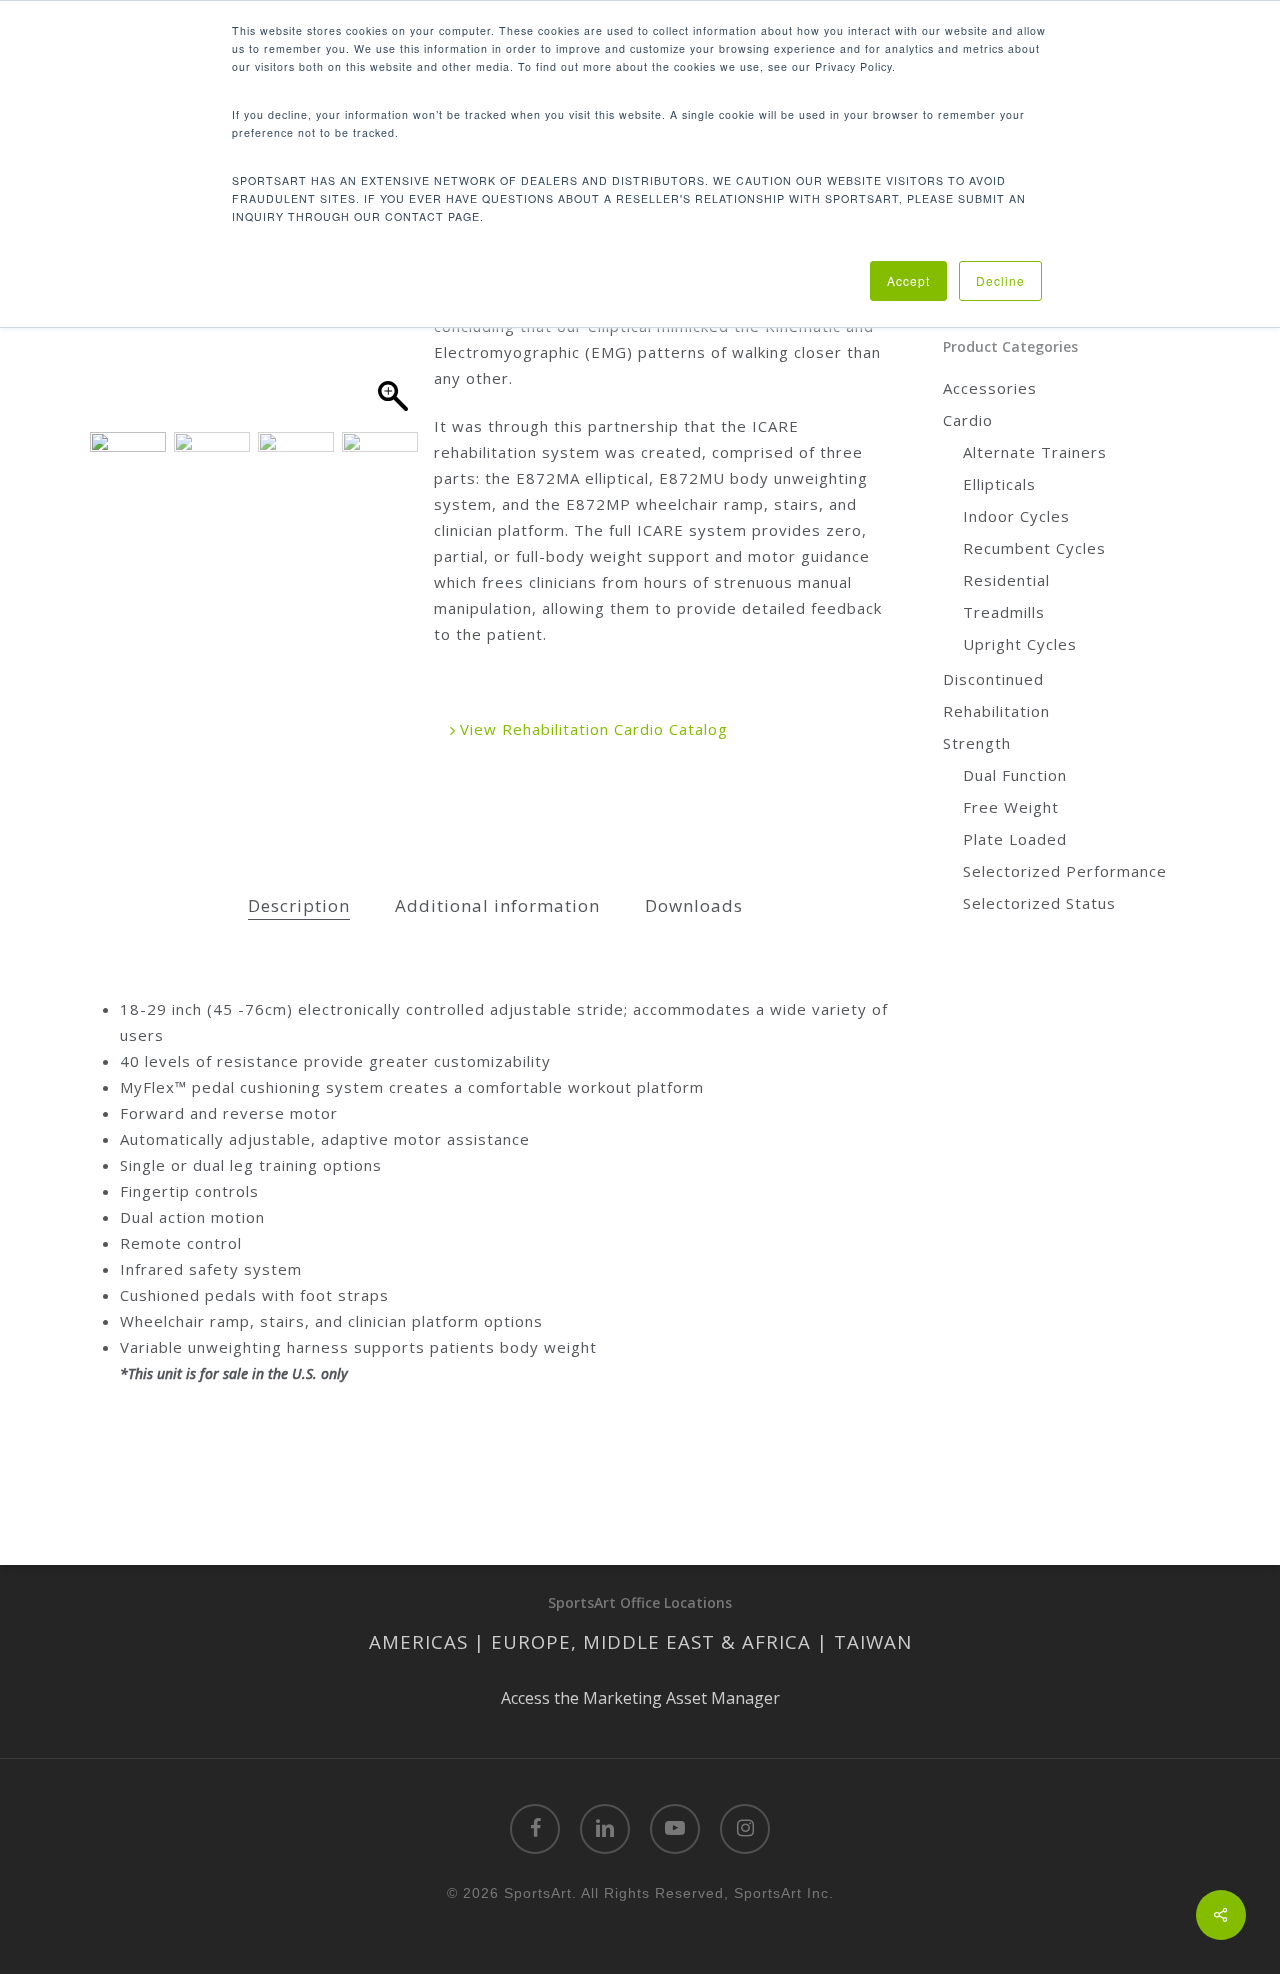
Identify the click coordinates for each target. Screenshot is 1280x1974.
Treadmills (1004, 612)
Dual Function (1015, 775)
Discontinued (993, 679)
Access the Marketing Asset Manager (640, 1698)
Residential (1006, 580)
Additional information (497, 905)
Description (299, 905)
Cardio (968, 420)
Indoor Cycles (1016, 516)
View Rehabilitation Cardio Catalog (591, 729)
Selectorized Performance (1065, 871)
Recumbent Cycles (1034, 548)
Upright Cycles (1020, 644)
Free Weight (1011, 807)
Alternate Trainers (1035, 452)
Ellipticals (999, 484)
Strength (977, 743)
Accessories (990, 388)
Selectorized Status (1039, 903)
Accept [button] (908, 280)
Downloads (694, 905)
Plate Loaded (1015, 839)
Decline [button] (1000, 280)
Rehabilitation (996, 711)
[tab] (299, 906)
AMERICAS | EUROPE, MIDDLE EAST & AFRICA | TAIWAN (640, 1641)
